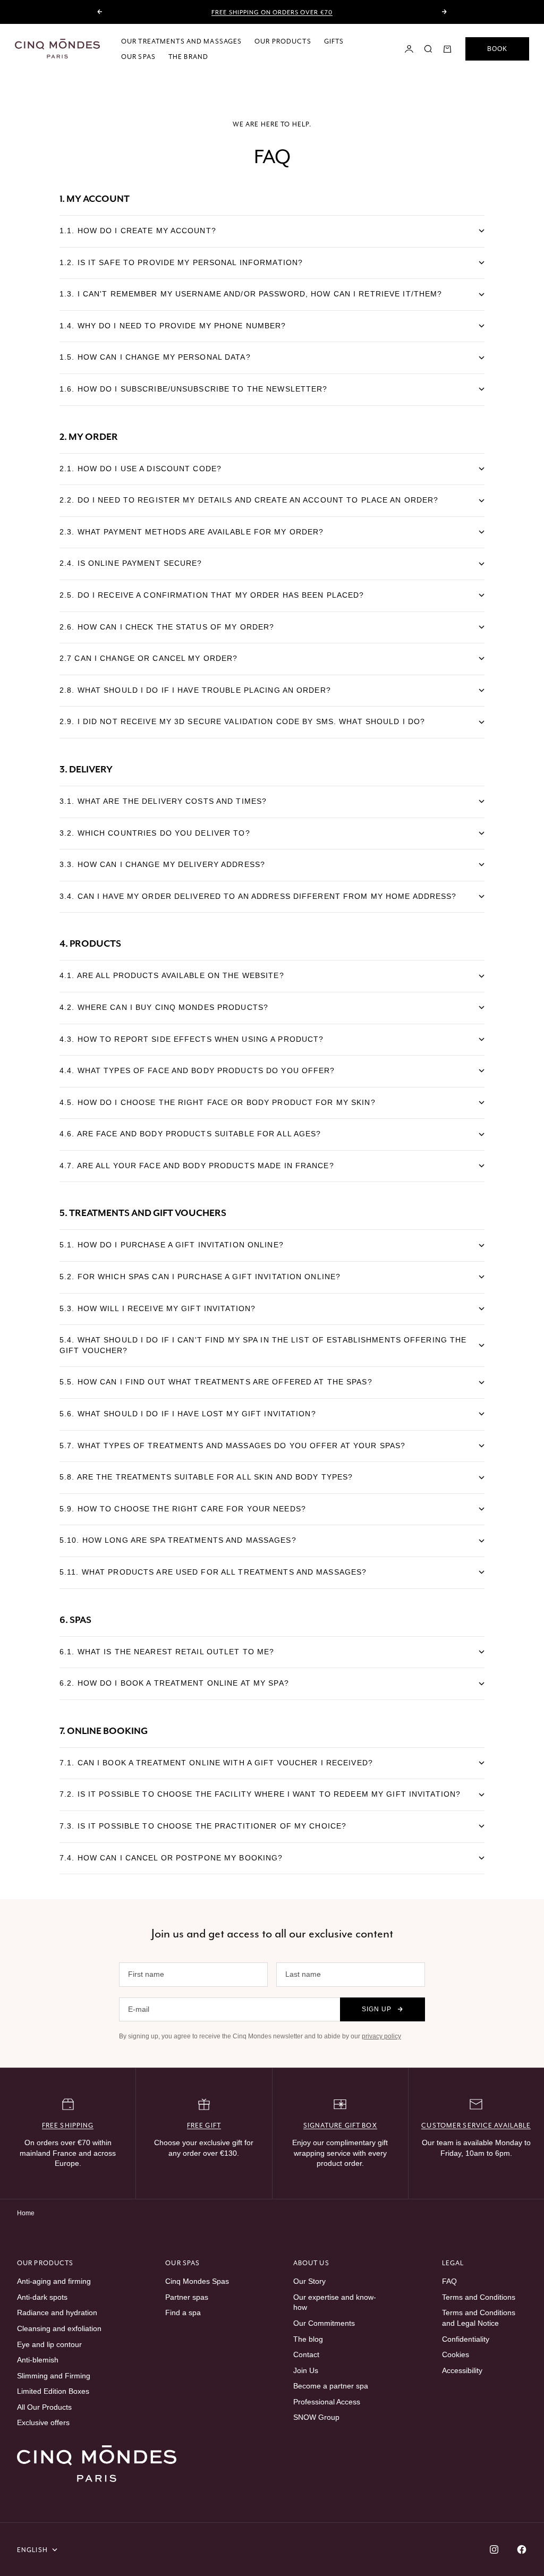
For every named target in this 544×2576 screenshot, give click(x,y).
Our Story (309, 2281)
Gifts (334, 41)
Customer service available (476, 2125)
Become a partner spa (331, 2386)
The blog (308, 2339)
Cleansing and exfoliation (59, 2328)
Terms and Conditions (479, 2297)
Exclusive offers (43, 2422)
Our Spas (138, 57)
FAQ (449, 2281)
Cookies (456, 2354)
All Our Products (44, 2407)
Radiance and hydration (57, 2313)
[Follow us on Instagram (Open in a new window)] (494, 2549)
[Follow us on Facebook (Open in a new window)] (522, 2549)
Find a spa (183, 2313)
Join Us (306, 2370)
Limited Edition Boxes (53, 2391)
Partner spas (187, 2297)
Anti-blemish (38, 2360)
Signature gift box (340, 2125)
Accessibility (462, 2370)
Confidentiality (466, 2339)
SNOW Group (316, 2417)
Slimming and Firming (54, 2376)
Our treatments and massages (181, 41)
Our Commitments (324, 2323)
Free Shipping (68, 2125)
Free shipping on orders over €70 (272, 12)
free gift (204, 2125)
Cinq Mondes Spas (197, 2281)
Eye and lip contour (49, 2344)
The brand (188, 57)
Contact (306, 2354)
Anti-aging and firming (54, 2281)
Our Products (283, 41)
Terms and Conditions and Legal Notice (479, 2318)
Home (26, 2213)
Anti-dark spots (42, 2297)
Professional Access (327, 2402)
